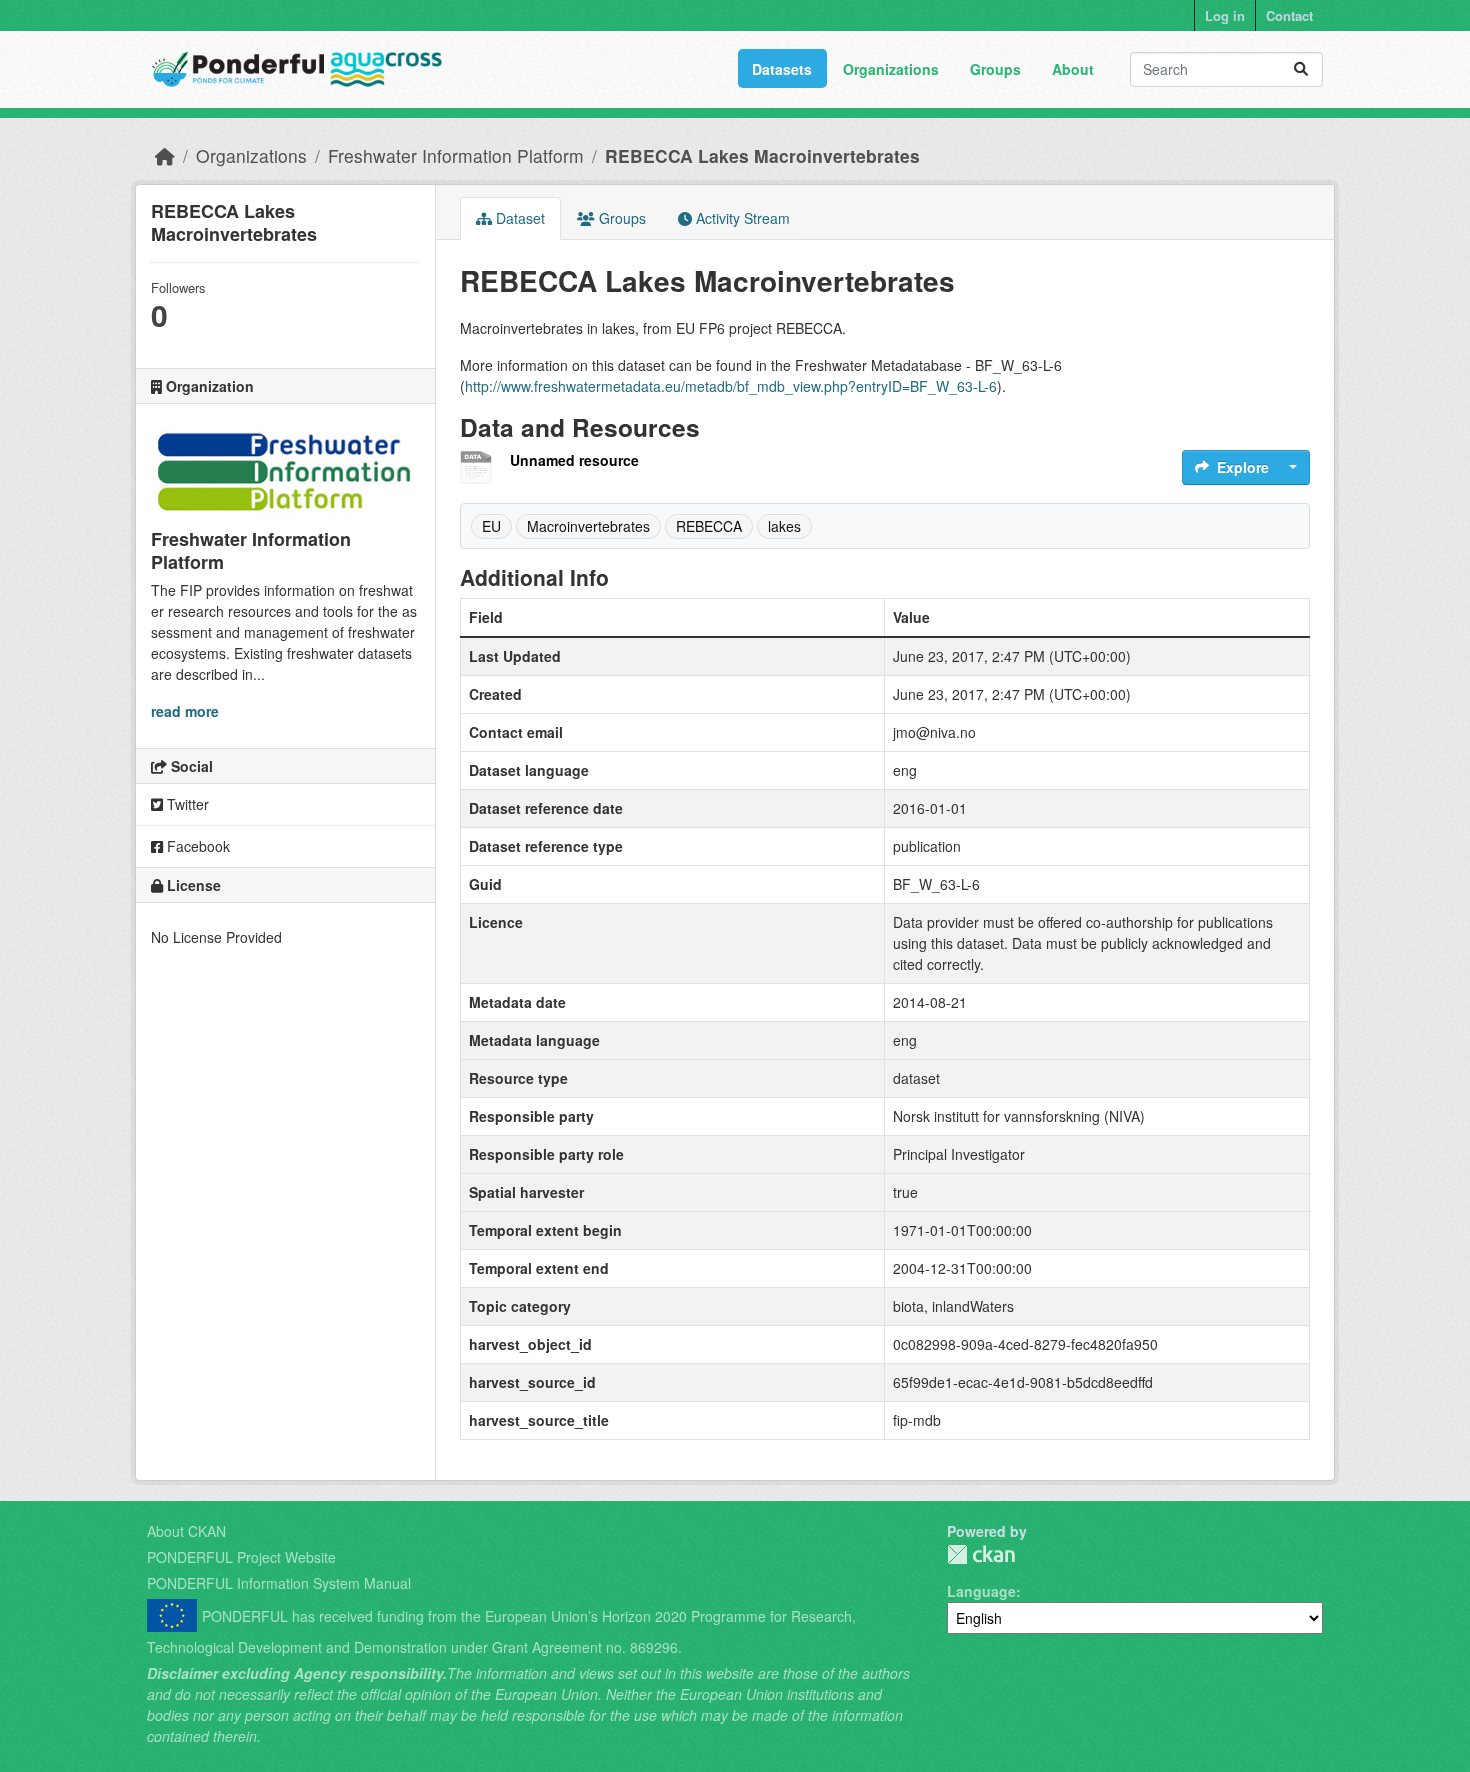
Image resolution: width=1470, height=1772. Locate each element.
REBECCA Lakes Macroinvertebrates (762, 155)
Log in (1225, 15)
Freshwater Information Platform (456, 155)
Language (981, 1591)
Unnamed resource (574, 460)
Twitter (186, 804)
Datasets (782, 69)
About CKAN (186, 1531)
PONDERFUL (981, 1554)
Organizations (891, 69)
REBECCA (709, 526)
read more (185, 711)
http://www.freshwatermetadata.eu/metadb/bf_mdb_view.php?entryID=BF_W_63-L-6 (731, 386)
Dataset (518, 218)
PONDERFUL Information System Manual (279, 1583)
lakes (784, 526)
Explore (1243, 467)
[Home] (165, 155)
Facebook (196, 846)
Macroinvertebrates (588, 526)
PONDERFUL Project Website (241, 1557)
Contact (1289, 15)
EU (491, 526)
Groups (995, 69)
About (1073, 69)
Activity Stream (741, 218)
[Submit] (1301, 69)
